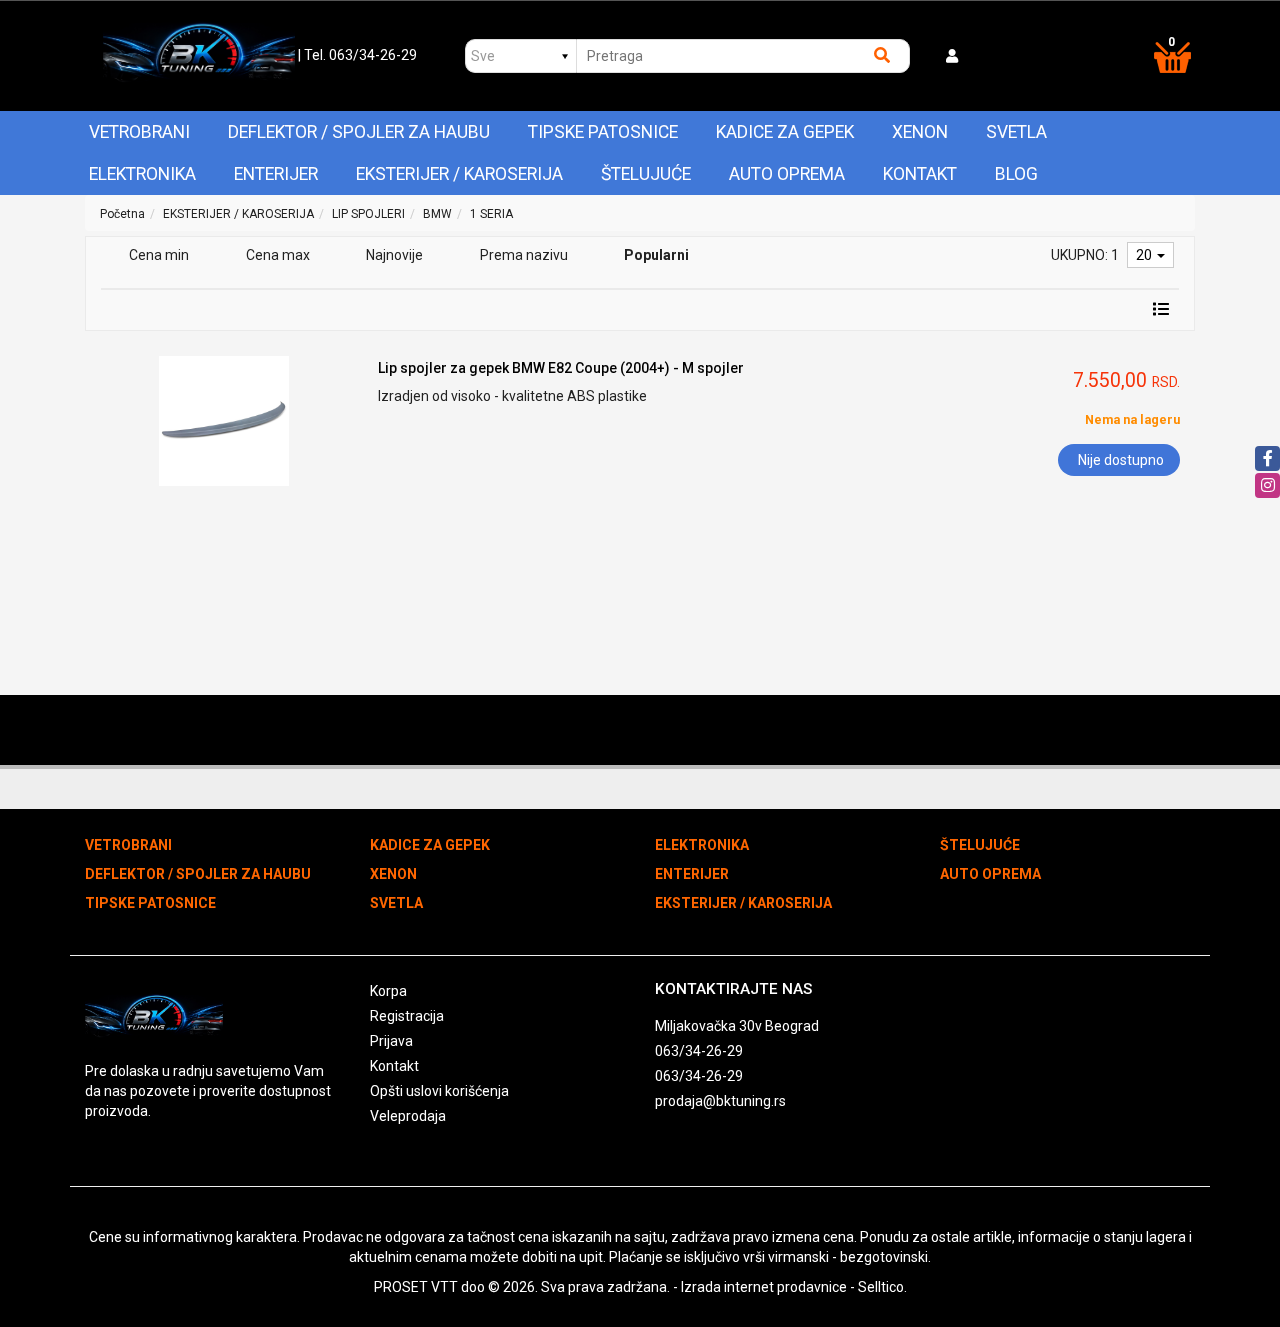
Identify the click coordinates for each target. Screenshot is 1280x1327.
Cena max (278, 255)
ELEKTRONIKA (142, 174)
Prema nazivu (524, 255)
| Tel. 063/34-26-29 (357, 55)
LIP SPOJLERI (368, 214)
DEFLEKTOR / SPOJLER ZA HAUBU (359, 132)
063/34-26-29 (699, 1051)
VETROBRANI (139, 132)
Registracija (407, 1016)
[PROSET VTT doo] (198, 56)
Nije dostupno (1121, 460)
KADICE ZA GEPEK (785, 132)
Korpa (388, 991)
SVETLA (1016, 132)
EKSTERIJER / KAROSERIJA (459, 174)
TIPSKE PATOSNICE (603, 132)
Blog (1016, 174)
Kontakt (920, 174)
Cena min (159, 255)
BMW (437, 214)
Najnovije (394, 255)
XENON (920, 132)
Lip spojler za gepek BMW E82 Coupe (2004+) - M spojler (561, 368)
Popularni (656, 255)
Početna (122, 214)
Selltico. (882, 1287)
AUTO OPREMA (787, 174)
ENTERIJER (276, 174)
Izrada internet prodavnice (764, 1287)
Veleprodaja (408, 1116)
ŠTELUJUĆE (646, 174)
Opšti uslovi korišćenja (439, 1091)
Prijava (391, 1041)
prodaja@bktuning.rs (720, 1101)
